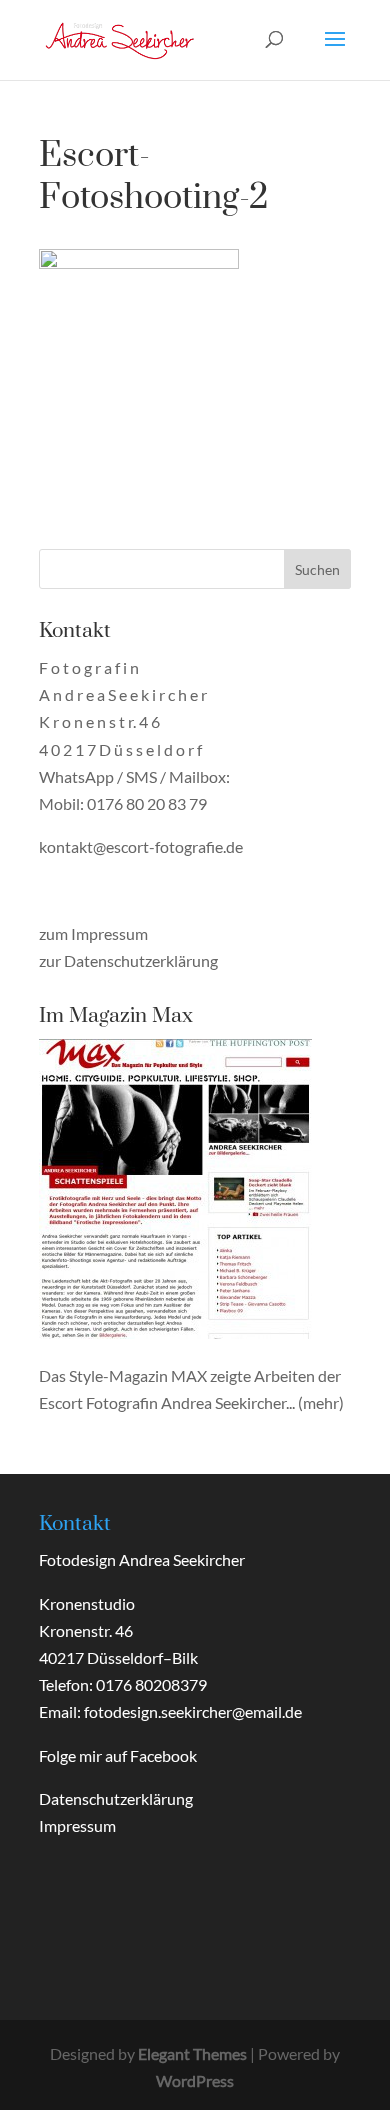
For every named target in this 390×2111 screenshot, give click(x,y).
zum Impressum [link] (93, 933)
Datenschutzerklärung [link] (116, 1798)
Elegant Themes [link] (192, 2053)
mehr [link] (321, 1402)
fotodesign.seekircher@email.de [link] (193, 1711)
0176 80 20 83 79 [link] (147, 803)
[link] (120, 37)
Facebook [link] (163, 1755)
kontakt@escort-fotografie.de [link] (141, 846)
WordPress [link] (195, 2080)
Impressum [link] (77, 1825)
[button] (335, 52)
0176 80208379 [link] (151, 1684)
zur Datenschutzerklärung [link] (128, 960)
